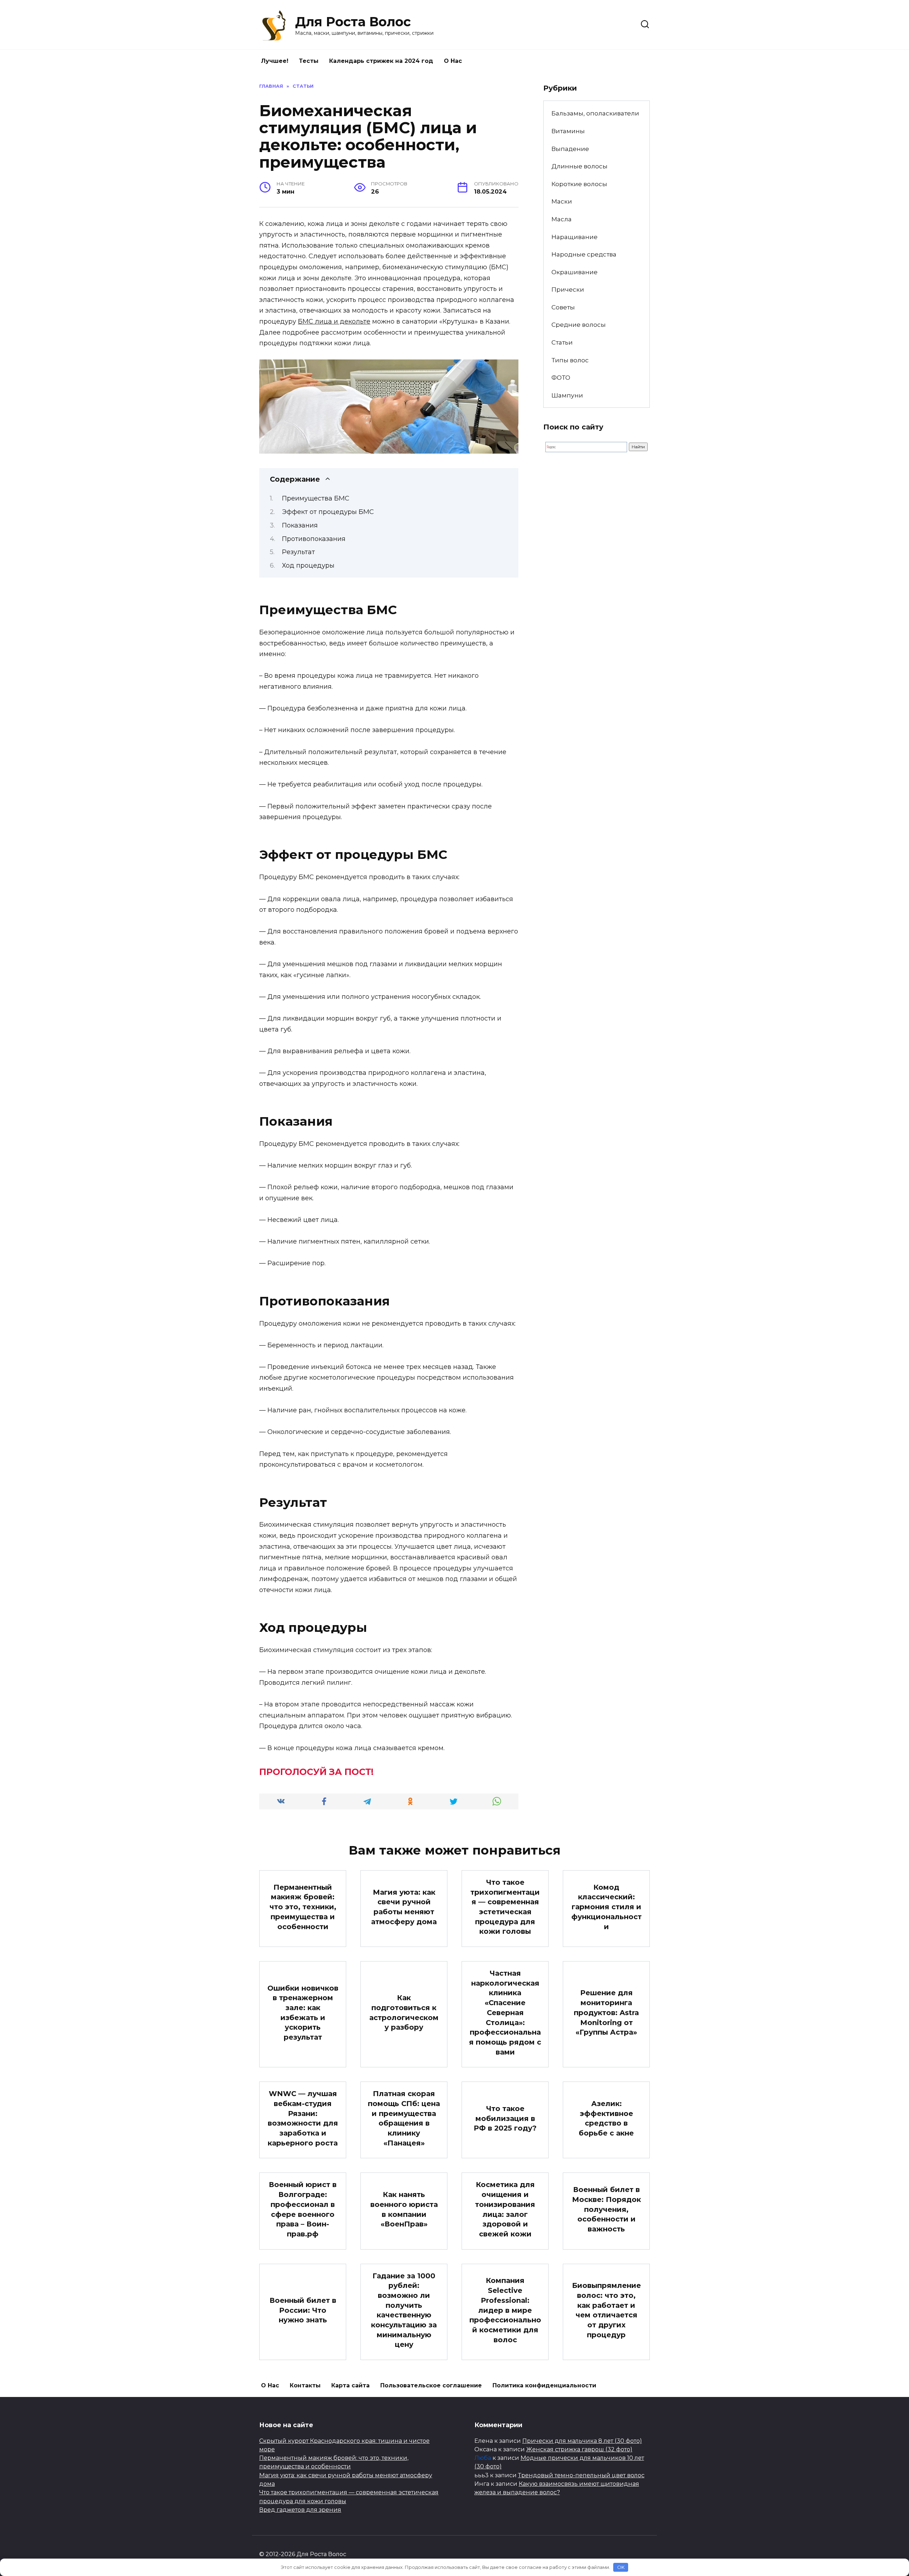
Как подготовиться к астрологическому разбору (404, 2012)
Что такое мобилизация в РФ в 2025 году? (505, 2118)
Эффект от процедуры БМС (328, 512)
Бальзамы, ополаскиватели (595, 113)
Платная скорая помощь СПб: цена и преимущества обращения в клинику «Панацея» (404, 2118)
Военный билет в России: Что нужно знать (303, 2310)
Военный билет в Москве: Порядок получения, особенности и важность (606, 2209)
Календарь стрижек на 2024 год (381, 61)
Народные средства (584, 254)
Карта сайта (350, 2385)
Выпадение (570, 149)
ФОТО (561, 377)
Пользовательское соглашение (431, 2385)
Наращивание (575, 237)
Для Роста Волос (353, 22)
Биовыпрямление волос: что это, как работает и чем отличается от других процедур (606, 2310)
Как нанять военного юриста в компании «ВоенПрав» (404, 2209)
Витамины (568, 131)
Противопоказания (314, 539)
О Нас (453, 61)
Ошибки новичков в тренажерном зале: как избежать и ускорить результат (303, 2013)
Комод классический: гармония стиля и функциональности (606, 1907)
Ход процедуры (308, 565)
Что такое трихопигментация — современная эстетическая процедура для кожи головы (505, 1907)
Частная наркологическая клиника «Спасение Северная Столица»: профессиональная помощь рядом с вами (505, 2013)
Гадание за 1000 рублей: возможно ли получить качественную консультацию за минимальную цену (404, 2310)
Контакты (305, 2385)
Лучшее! (275, 61)
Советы (563, 307)
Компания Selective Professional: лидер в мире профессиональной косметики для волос (505, 2310)
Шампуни (567, 395)
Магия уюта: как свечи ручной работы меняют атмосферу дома (404, 1907)
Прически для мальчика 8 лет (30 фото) (582, 2441)
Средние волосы (579, 324)
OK (621, 2567)
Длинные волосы (579, 166)
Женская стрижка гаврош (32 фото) (579, 2449)
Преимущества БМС (316, 498)
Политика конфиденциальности (544, 2385)
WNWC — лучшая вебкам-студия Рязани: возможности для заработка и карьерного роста (303, 2118)
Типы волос (570, 360)
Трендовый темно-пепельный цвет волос (581, 2475)
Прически (568, 289)
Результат (298, 552)
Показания (300, 525)
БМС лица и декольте (334, 321)
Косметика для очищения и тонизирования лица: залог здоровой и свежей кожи (505, 2209)
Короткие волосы (579, 184)
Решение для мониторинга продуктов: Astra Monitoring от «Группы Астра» (606, 2012)
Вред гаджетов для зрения (300, 2510)
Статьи (562, 342)
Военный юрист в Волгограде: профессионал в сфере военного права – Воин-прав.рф (303, 2209)
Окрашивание (575, 272)
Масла (562, 219)
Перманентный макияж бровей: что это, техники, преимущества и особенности (303, 1907)
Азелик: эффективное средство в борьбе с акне (606, 2118)
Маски (562, 201)
